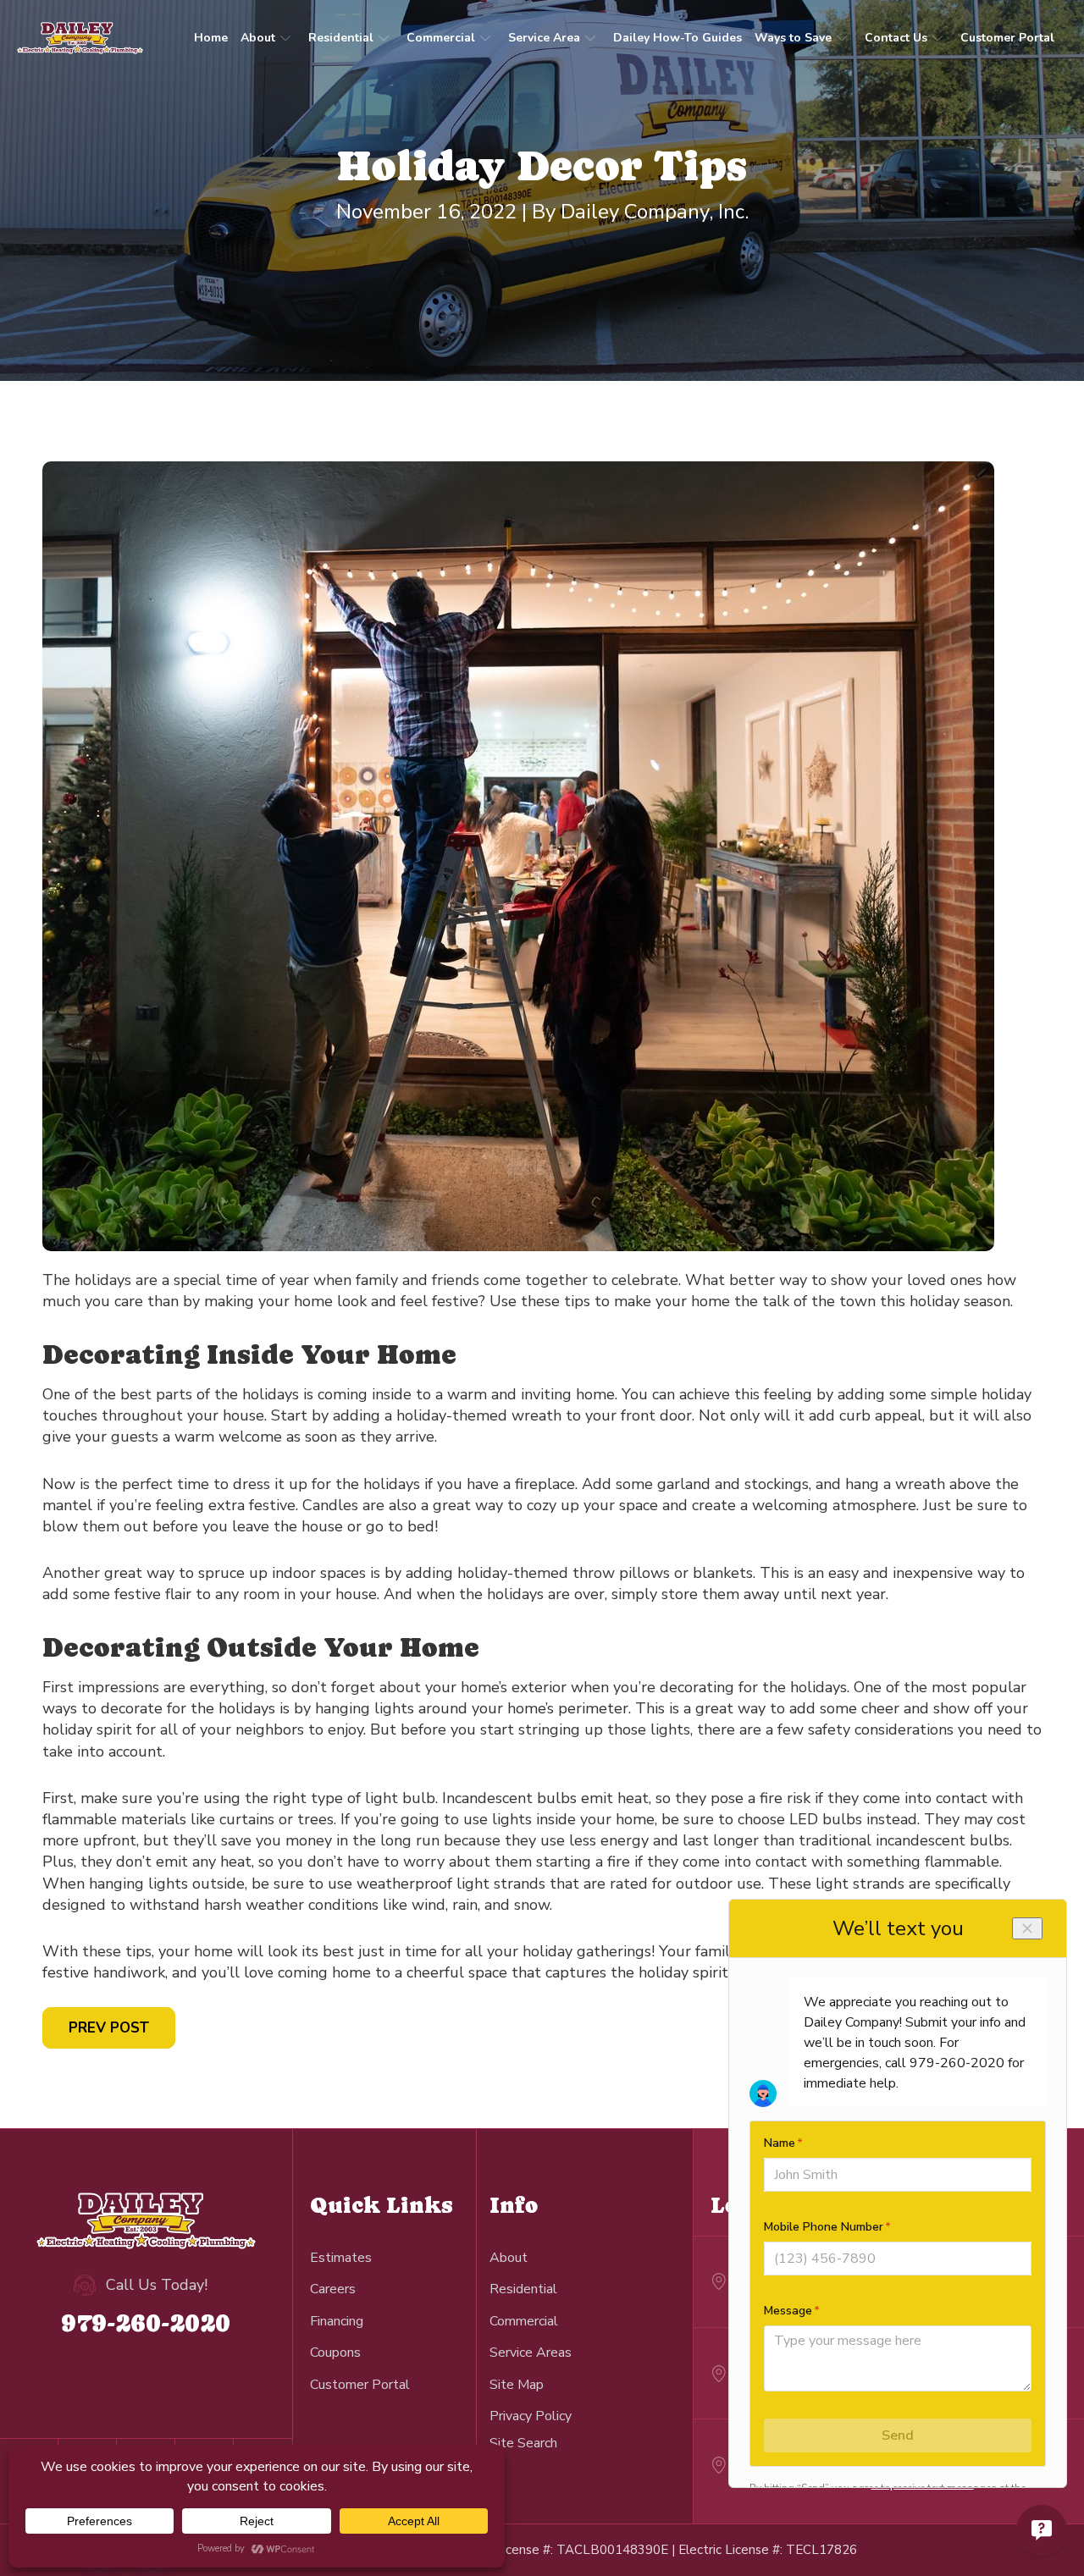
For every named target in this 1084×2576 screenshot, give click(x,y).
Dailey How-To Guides (677, 38)
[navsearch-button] (523, 2443)
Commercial (441, 38)
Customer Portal (1007, 38)
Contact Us (896, 38)
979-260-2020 (146, 2322)
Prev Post (109, 2028)
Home (211, 38)
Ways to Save (793, 38)
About (258, 38)
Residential (341, 38)
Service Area (544, 38)
